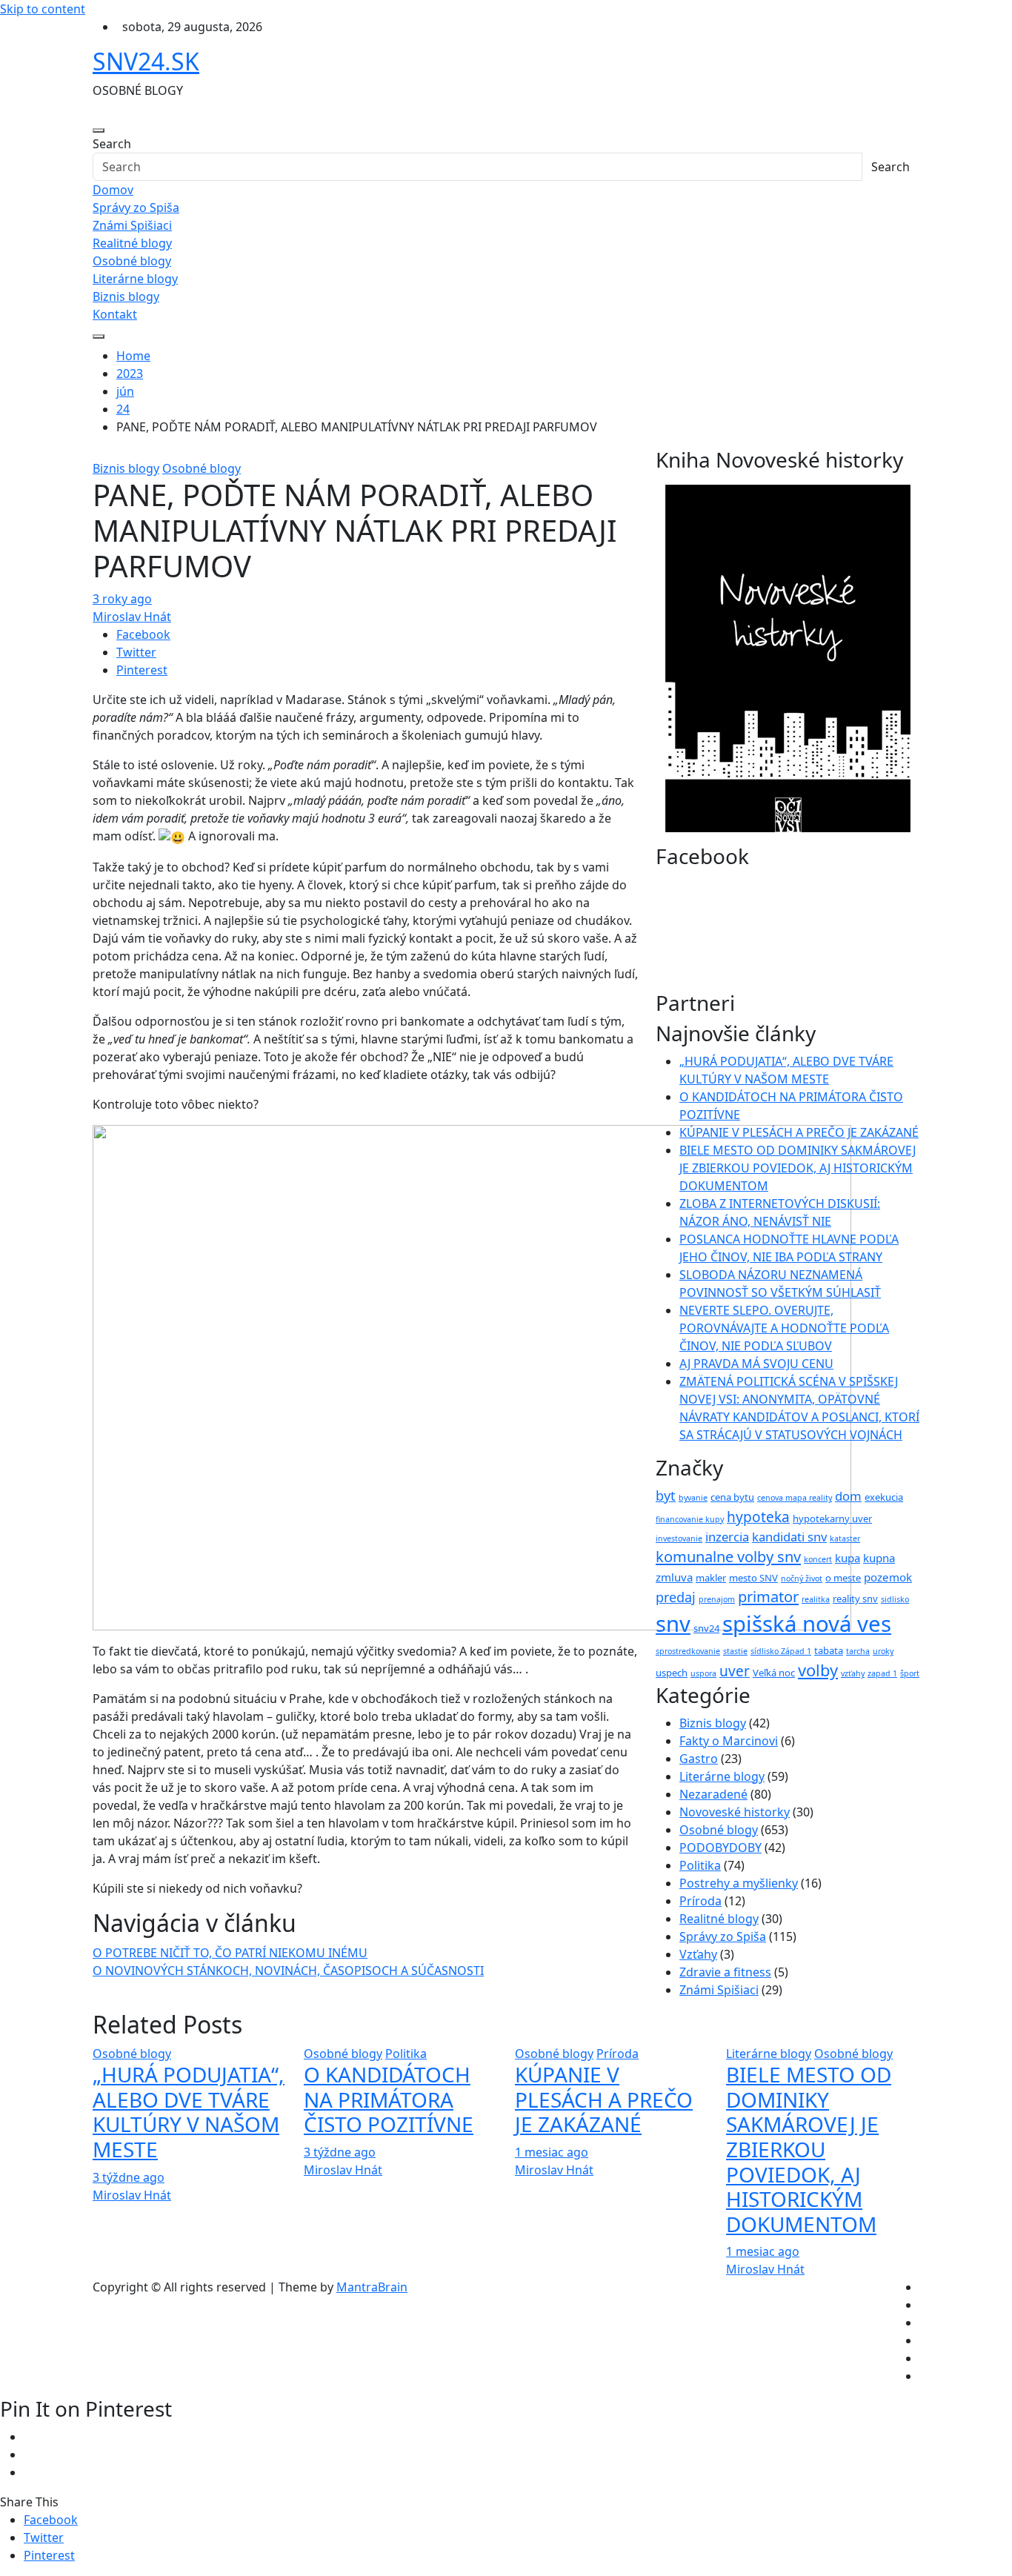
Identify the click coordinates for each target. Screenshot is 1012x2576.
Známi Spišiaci (132, 225)
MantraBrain (372, 2287)
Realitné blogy (132, 243)
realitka (816, 1599)
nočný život (802, 1579)
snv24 (706, 1628)
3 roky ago (122, 599)
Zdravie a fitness (725, 1972)
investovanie (679, 1538)
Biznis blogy (126, 296)
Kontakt (115, 314)
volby (818, 1670)
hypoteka (758, 1517)
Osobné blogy (132, 261)
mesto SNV (753, 1578)
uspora (703, 1673)
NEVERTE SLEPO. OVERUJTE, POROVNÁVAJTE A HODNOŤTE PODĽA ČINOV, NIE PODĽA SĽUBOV (784, 1328)
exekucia (884, 1497)
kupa (848, 1558)
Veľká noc (774, 1673)
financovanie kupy (690, 1519)
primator (768, 1597)
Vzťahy (698, 1954)
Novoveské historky (735, 1812)
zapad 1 (882, 1673)
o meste (843, 1578)
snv (673, 1624)
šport (910, 1673)
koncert (818, 1559)
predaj (676, 1597)
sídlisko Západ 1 (781, 1651)
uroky (883, 1651)
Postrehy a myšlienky (739, 1883)
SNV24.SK (146, 61)
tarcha (858, 1651)
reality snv (855, 1599)
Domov (113, 190)
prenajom (717, 1599)
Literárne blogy (135, 279)
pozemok (888, 1577)
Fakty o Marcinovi (729, 1741)
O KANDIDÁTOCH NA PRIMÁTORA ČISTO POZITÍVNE (389, 2099)
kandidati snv (789, 1537)
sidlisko (895, 1599)
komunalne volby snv (728, 1557)
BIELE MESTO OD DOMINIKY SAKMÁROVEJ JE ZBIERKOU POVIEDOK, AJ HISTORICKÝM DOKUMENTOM (798, 1168)
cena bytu (732, 1497)
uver (735, 1671)
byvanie (693, 1498)
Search (112, 144)
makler (711, 1578)
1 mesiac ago (552, 2152)
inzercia (727, 1537)
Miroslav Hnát (132, 617)
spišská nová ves (807, 1624)
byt (666, 1496)
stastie (735, 1651)
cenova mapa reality (795, 1498)
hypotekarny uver (832, 1518)
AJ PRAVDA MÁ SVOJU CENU (756, 1364)
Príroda (700, 1901)
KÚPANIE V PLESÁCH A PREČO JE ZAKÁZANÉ (799, 1132)
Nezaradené (713, 1794)
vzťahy (853, 1673)
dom (848, 1496)
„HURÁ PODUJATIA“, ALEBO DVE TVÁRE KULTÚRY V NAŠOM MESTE (189, 2112)
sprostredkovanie (688, 1651)
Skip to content (43, 9)
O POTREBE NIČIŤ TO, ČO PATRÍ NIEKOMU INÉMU (230, 1953)
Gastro (699, 1759)
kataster (845, 1538)
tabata (829, 1650)
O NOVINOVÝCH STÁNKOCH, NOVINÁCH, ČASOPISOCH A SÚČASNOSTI (288, 1971)
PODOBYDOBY (720, 1848)
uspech (672, 1673)
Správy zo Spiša (136, 208)
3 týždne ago (129, 2177)
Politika (700, 1865)
